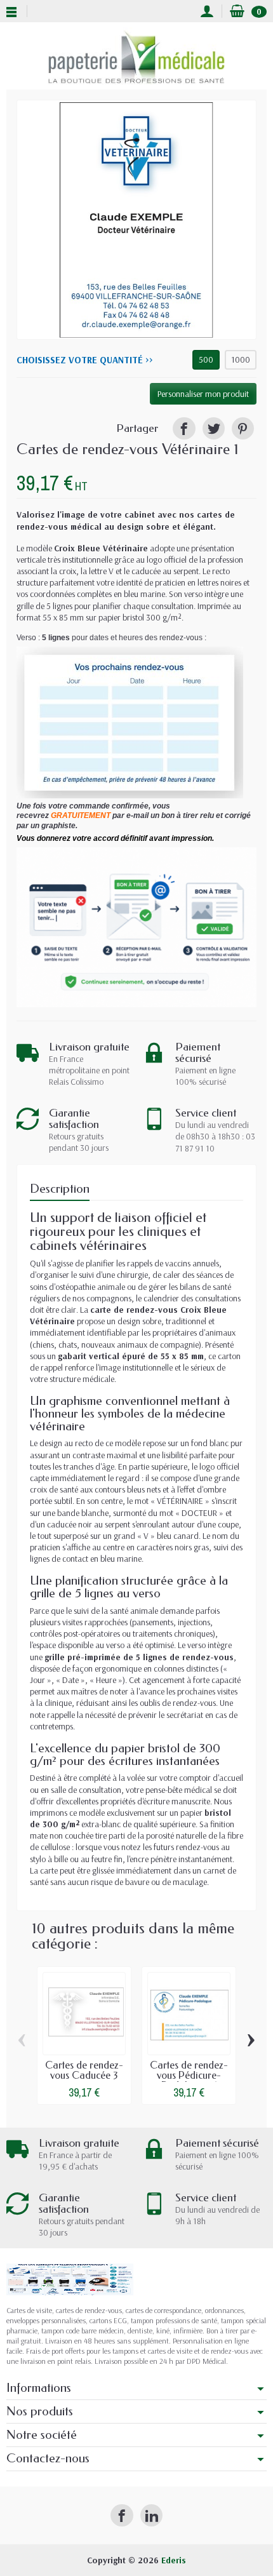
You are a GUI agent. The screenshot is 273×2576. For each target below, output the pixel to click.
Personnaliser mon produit (203, 394)
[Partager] (184, 428)
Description (60, 1189)
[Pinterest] (243, 428)
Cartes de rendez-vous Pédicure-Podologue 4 (189, 2075)
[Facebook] (122, 2515)
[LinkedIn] (151, 2515)
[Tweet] (214, 428)
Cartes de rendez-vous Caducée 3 (84, 2070)
